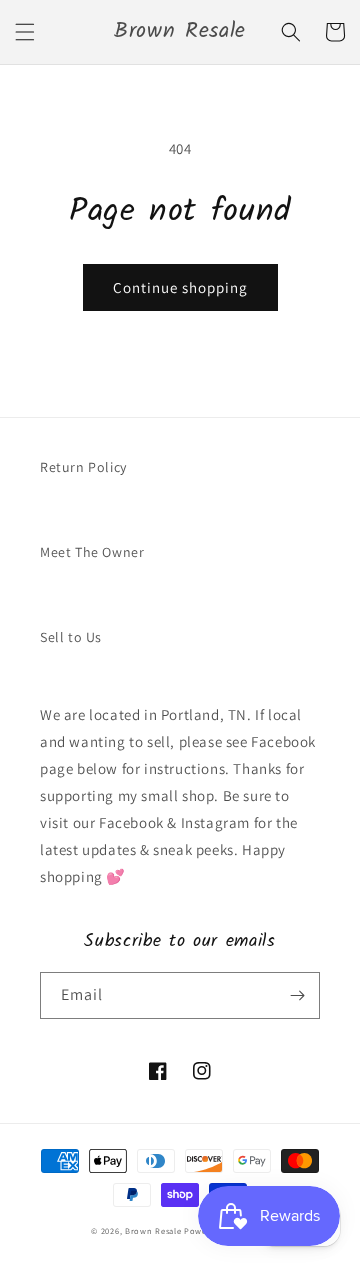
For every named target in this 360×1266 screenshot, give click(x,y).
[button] (25, 32)
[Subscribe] (297, 995)
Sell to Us (71, 637)
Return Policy (83, 467)
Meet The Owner (92, 552)
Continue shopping (180, 287)
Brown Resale (153, 1230)
